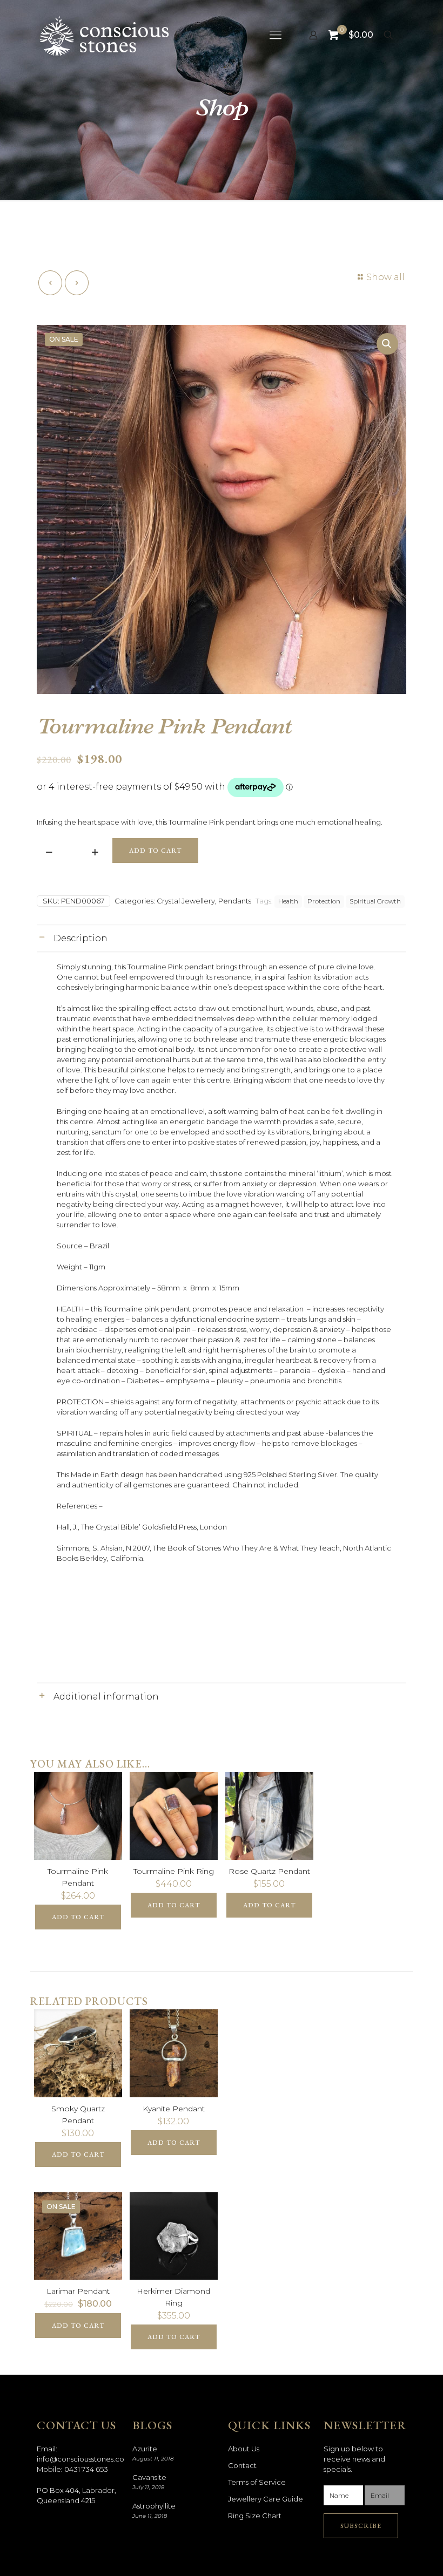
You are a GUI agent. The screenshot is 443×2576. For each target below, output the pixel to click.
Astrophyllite (154, 2506)
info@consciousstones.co (80, 2459)
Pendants (235, 901)
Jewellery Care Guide (266, 2499)
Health (288, 901)
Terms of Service (257, 2482)
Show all (385, 277)
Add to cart (155, 851)
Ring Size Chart (255, 2516)
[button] (387, 344)
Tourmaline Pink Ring (174, 1871)
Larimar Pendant (78, 2291)
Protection (324, 901)
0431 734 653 (86, 2469)
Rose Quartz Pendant (269, 1871)
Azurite (145, 2449)
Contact (242, 2465)
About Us (244, 2449)
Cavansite (149, 2477)
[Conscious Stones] (104, 35)
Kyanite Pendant (174, 2109)
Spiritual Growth (375, 901)
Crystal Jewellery (186, 901)
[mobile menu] (276, 35)
